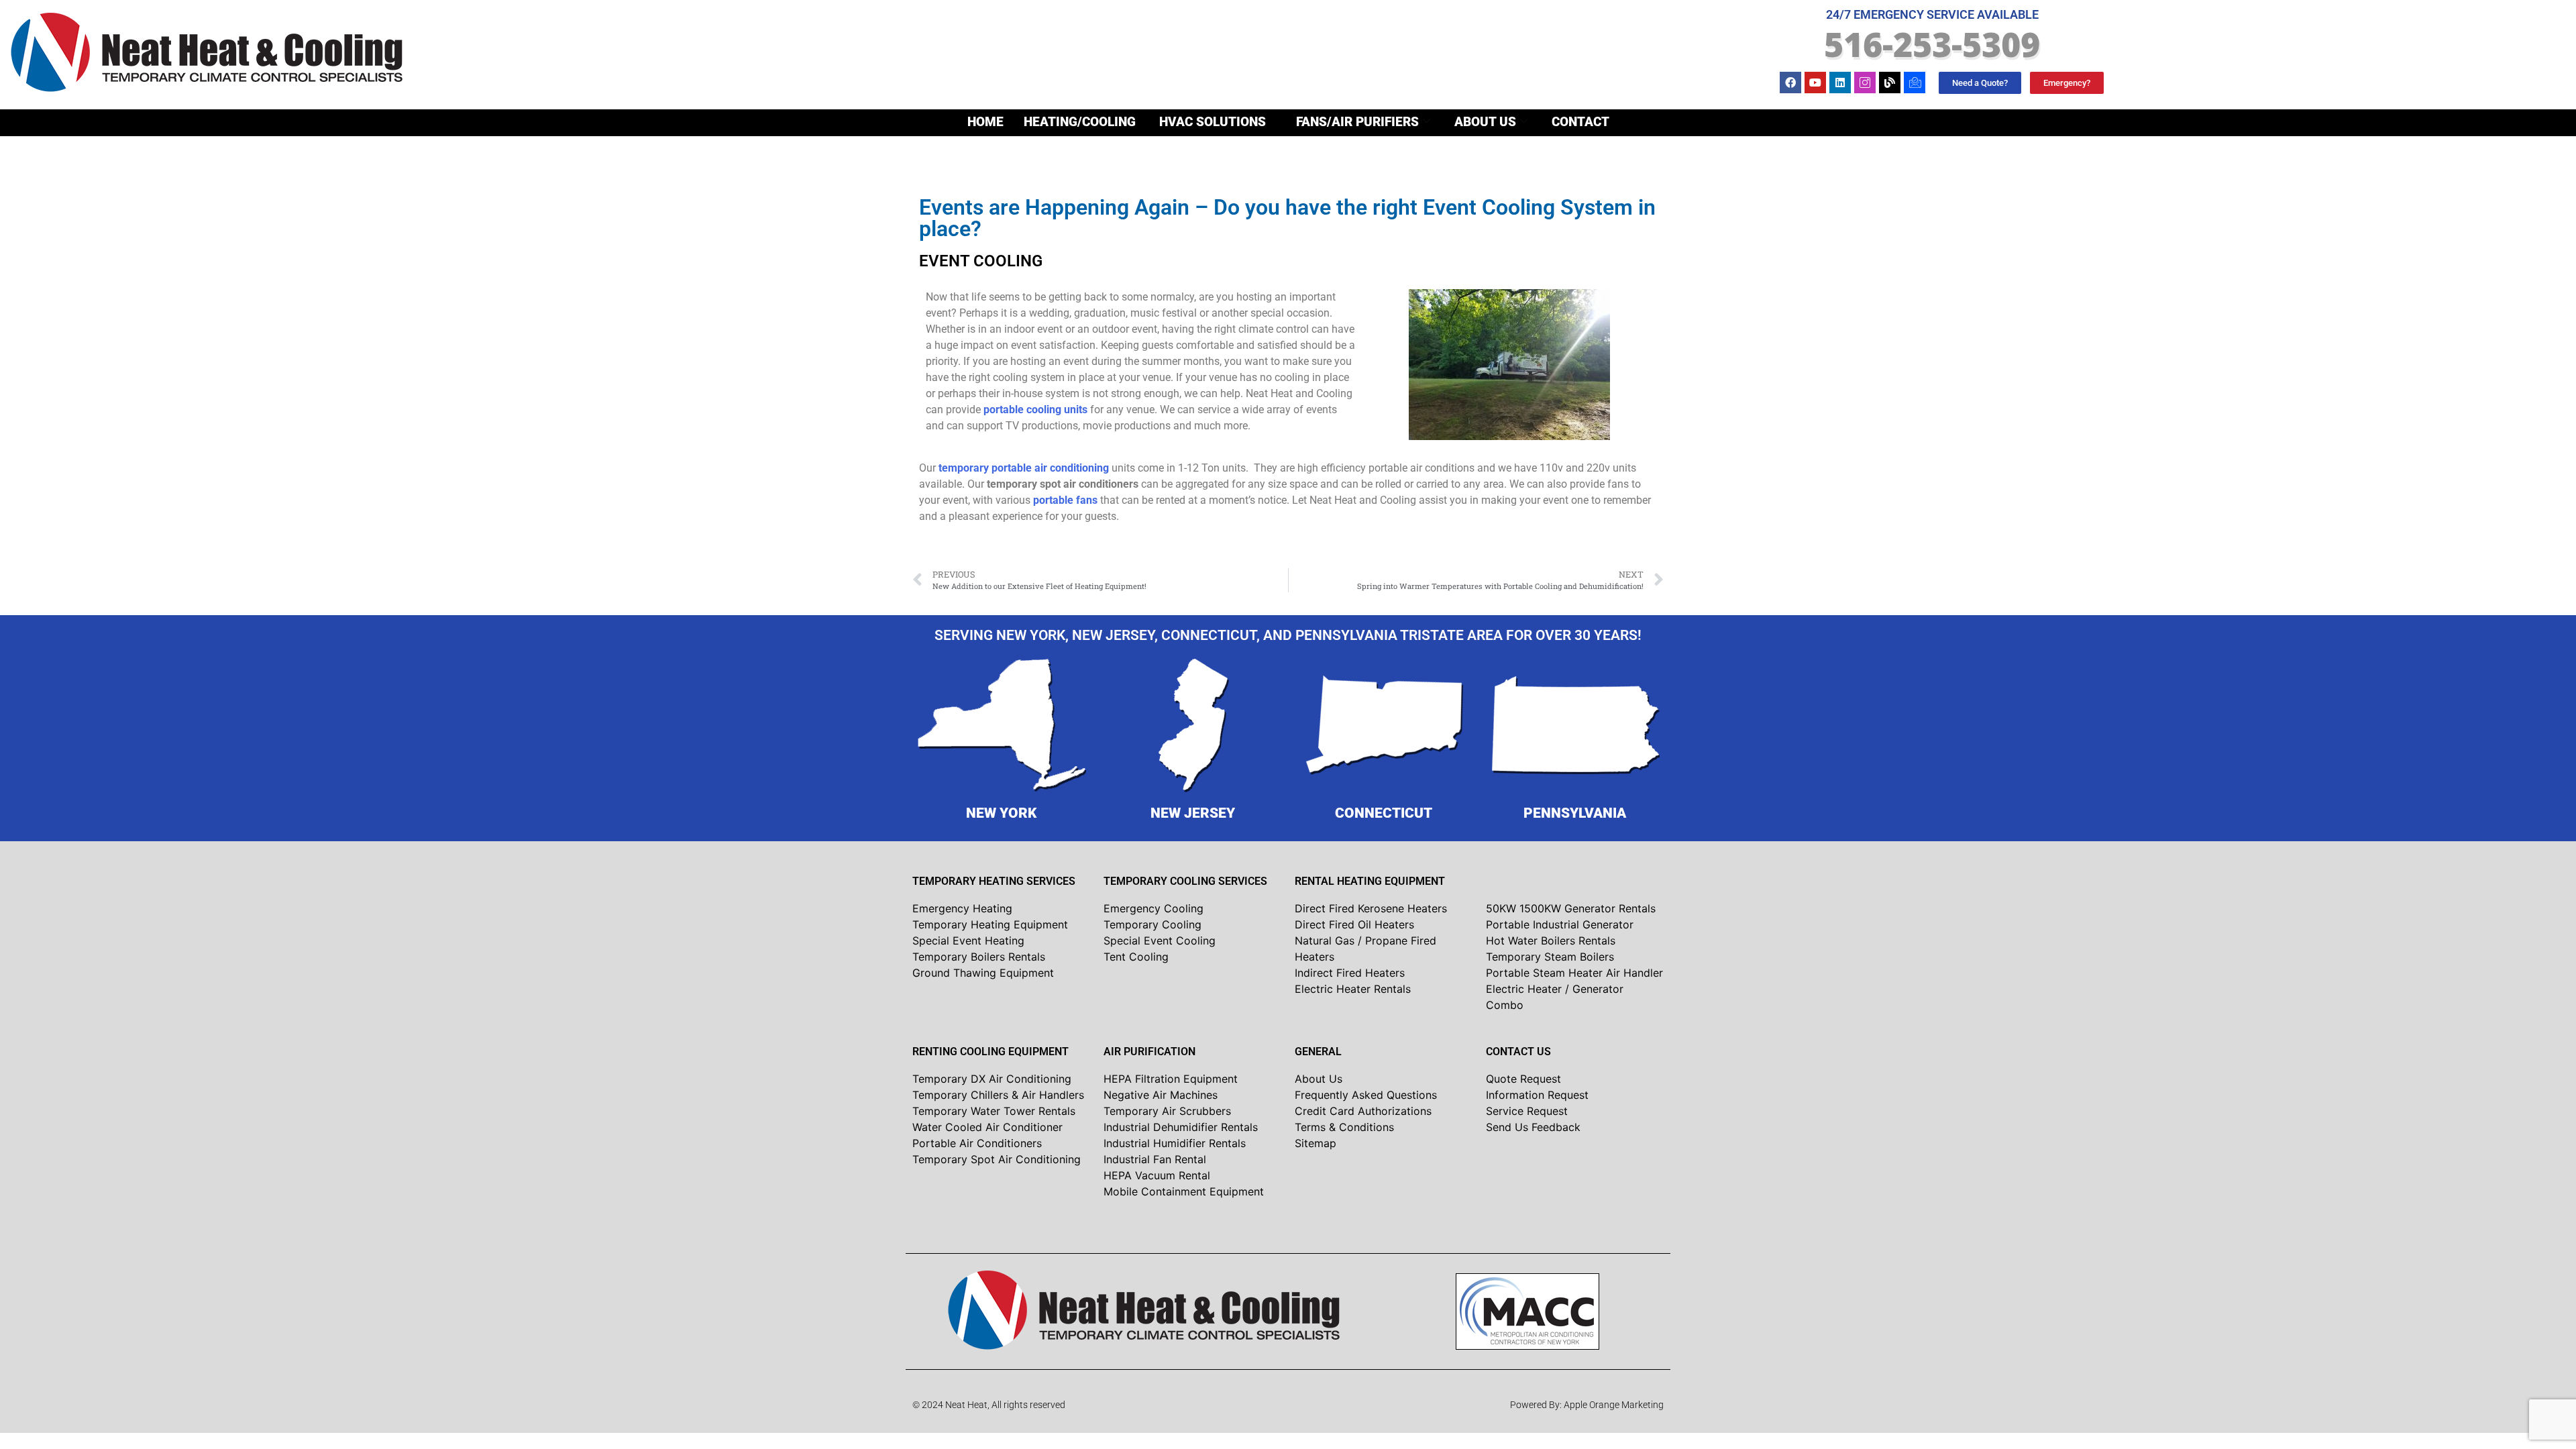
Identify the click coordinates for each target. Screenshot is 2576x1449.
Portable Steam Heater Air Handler (1574, 973)
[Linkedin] (1840, 83)
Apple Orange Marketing (1614, 1405)
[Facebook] (1790, 83)
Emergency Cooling (1153, 908)
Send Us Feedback (1533, 1127)
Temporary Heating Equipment (990, 924)
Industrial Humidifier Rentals (1175, 1143)
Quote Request (1523, 1079)
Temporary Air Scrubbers (1167, 1111)
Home (985, 122)
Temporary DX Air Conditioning (992, 1079)
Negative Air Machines (1161, 1095)
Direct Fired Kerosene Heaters (1371, 908)
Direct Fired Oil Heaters (1354, 924)
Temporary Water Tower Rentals (994, 1111)
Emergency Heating (962, 908)
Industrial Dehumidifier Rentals (1181, 1127)
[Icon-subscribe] (1915, 83)
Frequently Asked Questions (1366, 1095)
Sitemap (1316, 1143)
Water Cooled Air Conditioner (987, 1127)
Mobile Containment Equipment (1184, 1191)
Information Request (1537, 1095)
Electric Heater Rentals (1353, 989)
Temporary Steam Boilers (1550, 957)
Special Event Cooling (1160, 941)
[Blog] (1890, 83)
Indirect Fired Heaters (1350, 973)
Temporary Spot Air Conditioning (997, 1159)
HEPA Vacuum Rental (1157, 1175)
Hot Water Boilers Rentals (1551, 941)
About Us (1485, 122)
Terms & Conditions (1344, 1127)
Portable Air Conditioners (977, 1143)
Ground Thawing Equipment (983, 973)
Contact (1580, 122)
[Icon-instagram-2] (1865, 83)
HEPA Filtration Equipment (1171, 1079)
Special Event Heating (968, 941)
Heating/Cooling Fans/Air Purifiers (1221, 122)
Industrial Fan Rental (1155, 1159)
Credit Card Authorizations (1363, 1111)
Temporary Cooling (1152, 924)
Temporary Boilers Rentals (979, 957)
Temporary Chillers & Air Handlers (998, 1095)
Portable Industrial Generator (1560, 924)
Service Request (1527, 1111)
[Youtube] (1815, 83)
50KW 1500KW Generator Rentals (1571, 908)
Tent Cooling (1136, 957)
